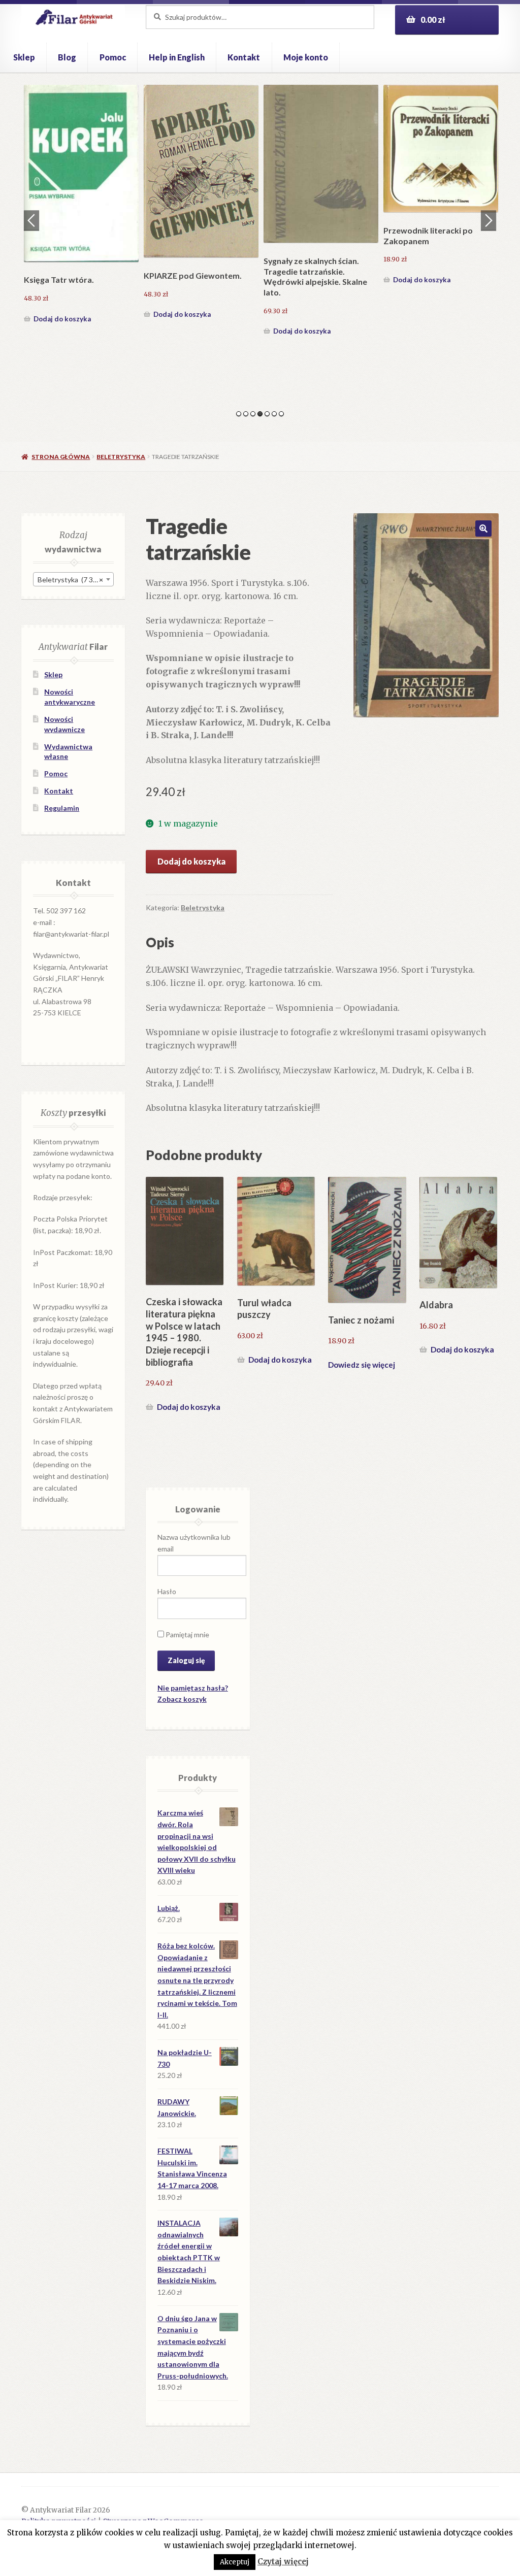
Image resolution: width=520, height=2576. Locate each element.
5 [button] (267, 414)
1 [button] (239, 414)
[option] (81, 186)
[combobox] (73, 579)
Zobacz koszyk (182, 1699)
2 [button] (246, 414)
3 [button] (253, 414)
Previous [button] (31, 220)
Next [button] (489, 220)
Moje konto (306, 57)
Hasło (167, 1591)
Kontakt (244, 57)
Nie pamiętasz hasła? (193, 1688)
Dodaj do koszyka (62, 280)
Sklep (24, 57)
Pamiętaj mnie (187, 1634)
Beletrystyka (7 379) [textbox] (70, 580)
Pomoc (113, 57)
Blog (67, 57)
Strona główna (61, 457)
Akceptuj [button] (235, 2562)
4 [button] (260, 414)
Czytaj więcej (283, 2562)
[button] (483, 529)
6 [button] (274, 414)
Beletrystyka (121, 457)
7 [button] (281, 414)
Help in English (177, 57)
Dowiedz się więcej (362, 1365)
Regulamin (62, 808)
